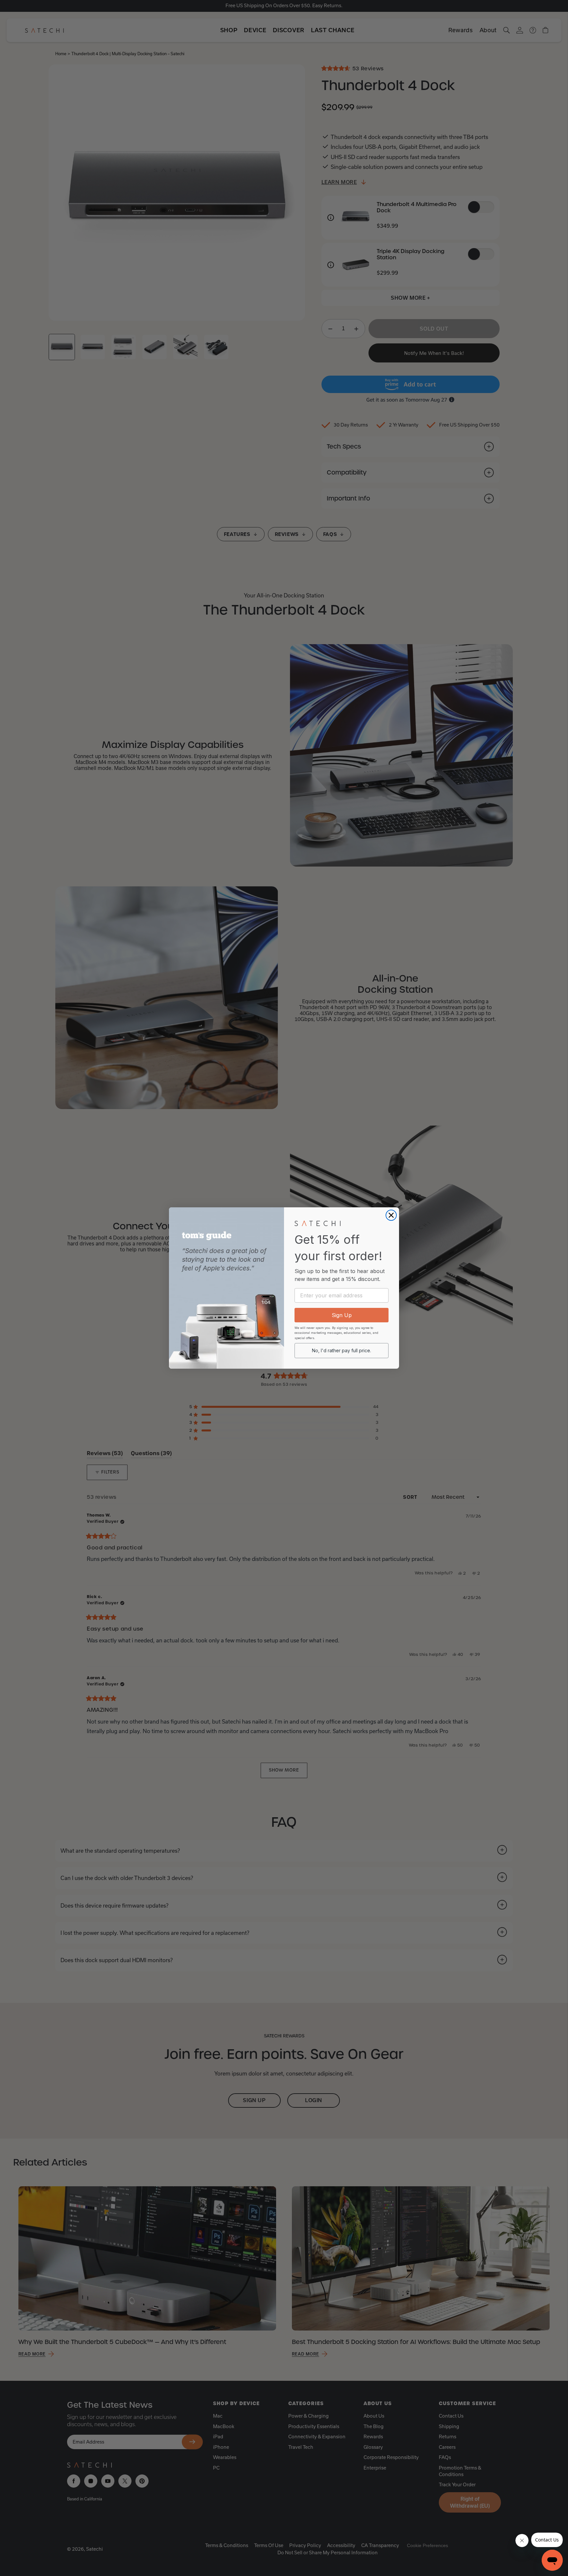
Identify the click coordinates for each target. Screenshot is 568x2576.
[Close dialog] (391, 1215)
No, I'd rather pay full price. (342, 1350)
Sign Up (342, 1315)
